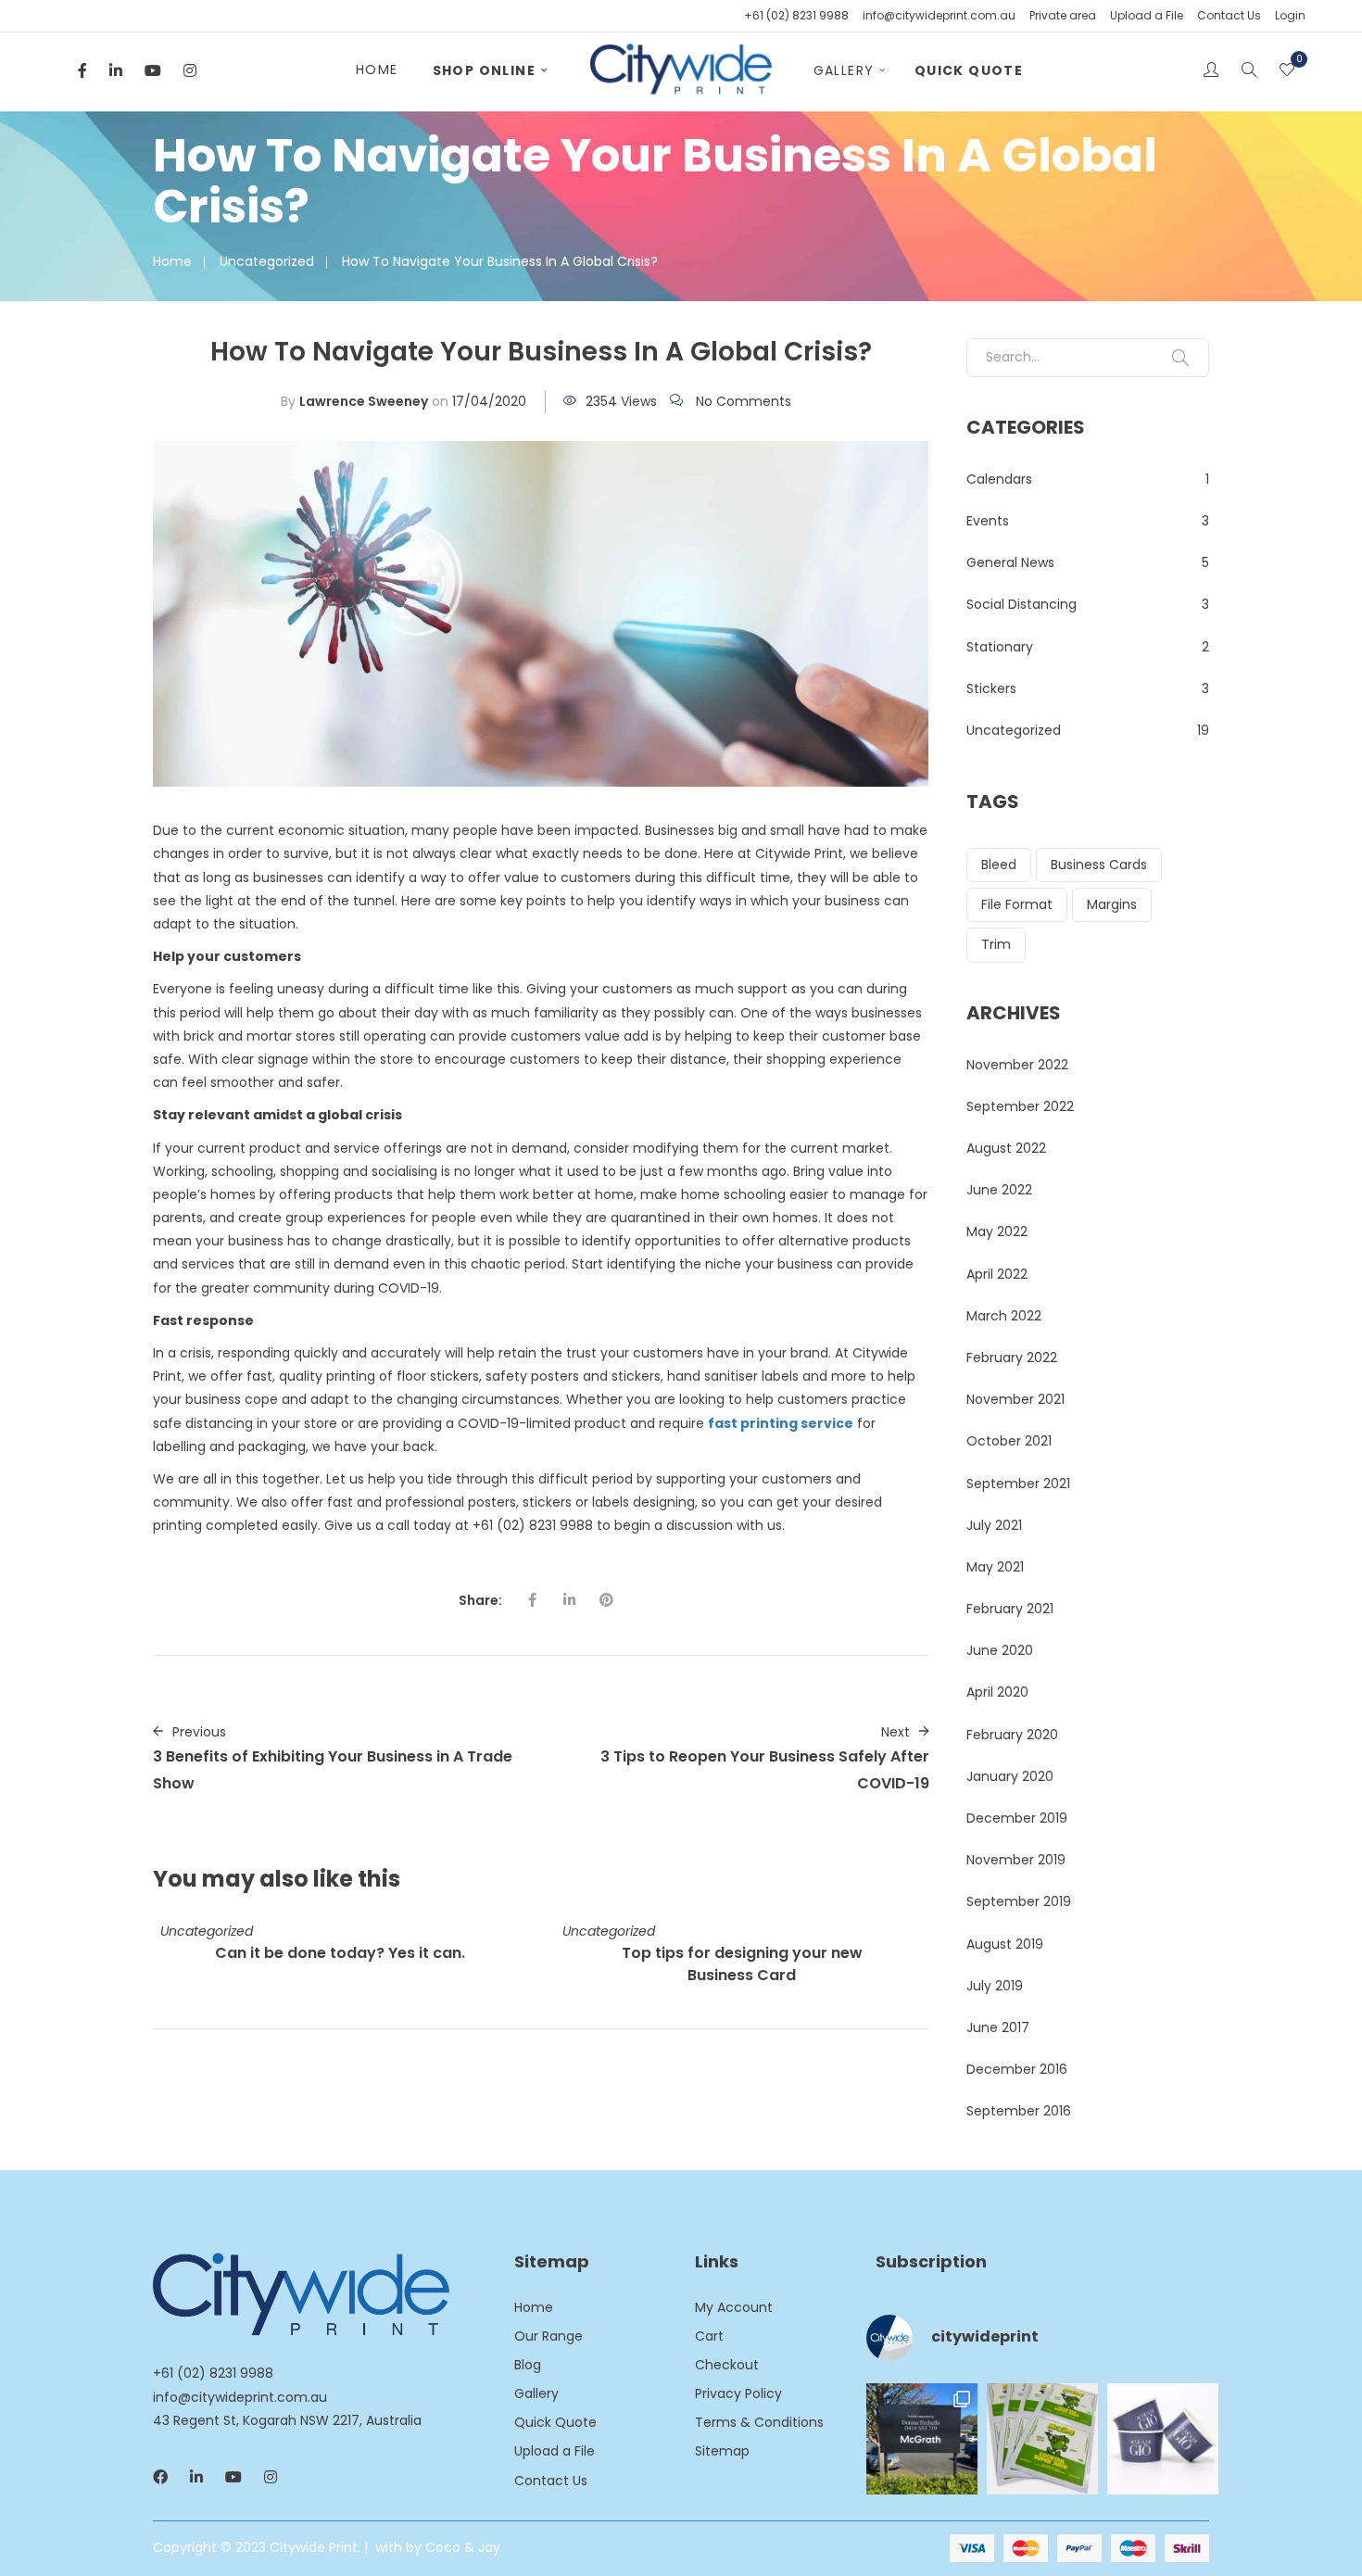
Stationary (1000, 647)
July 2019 (995, 1986)
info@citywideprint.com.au (939, 15)
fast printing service (781, 1423)
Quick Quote (969, 70)
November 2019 (1016, 1860)
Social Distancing (1021, 604)
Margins (1112, 904)
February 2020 (1012, 1735)
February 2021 (1010, 1609)
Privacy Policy (738, 2393)
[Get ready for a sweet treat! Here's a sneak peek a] (1163, 2439)
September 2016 (1019, 2111)
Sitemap (722, 2451)
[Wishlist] (1287, 71)
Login (1290, 15)
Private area (1063, 15)
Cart (709, 2336)
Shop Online (484, 70)
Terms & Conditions (759, 2422)
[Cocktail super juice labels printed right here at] (1042, 2439)
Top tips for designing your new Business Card (742, 1964)
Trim (996, 944)
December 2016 (1017, 2069)
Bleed (999, 865)
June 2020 (1000, 1650)
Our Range (549, 2336)
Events (988, 521)
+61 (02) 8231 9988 (796, 15)
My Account (734, 2307)
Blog (528, 2365)
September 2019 (1019, 1901)
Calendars (999, 479)
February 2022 (1012, 1357)
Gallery (844, 70)
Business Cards (1099, 865)
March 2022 (1004, 1316)
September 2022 (1020, 1106)
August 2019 (1005, 1944)
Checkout (727, 2365)
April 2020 (997, 1692)
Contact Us (1229, 15)
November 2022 (1017, 1065)
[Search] (1180, 358)
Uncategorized (267, 261)
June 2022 (999, 1190)
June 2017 (998, 2027)
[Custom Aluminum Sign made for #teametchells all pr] (922, 2439)
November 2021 (1015, 1399)
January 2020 (1010, 1776)
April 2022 (997, 1274)
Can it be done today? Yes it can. (340, 1953)
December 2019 (1017, 1818)
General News (1010, 562)
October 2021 (1009, 1441)
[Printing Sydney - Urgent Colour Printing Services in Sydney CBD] (681, 70)
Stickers (991, 688)
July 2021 (994, 1525)
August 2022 (1006, 1148)
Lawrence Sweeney (364, 401)
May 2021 (995, 1567)
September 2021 (1018, 1484)
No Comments (744, 401)
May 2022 (997, 1231)
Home (377, 69)
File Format (1017, 904)
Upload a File (1147, 15)
